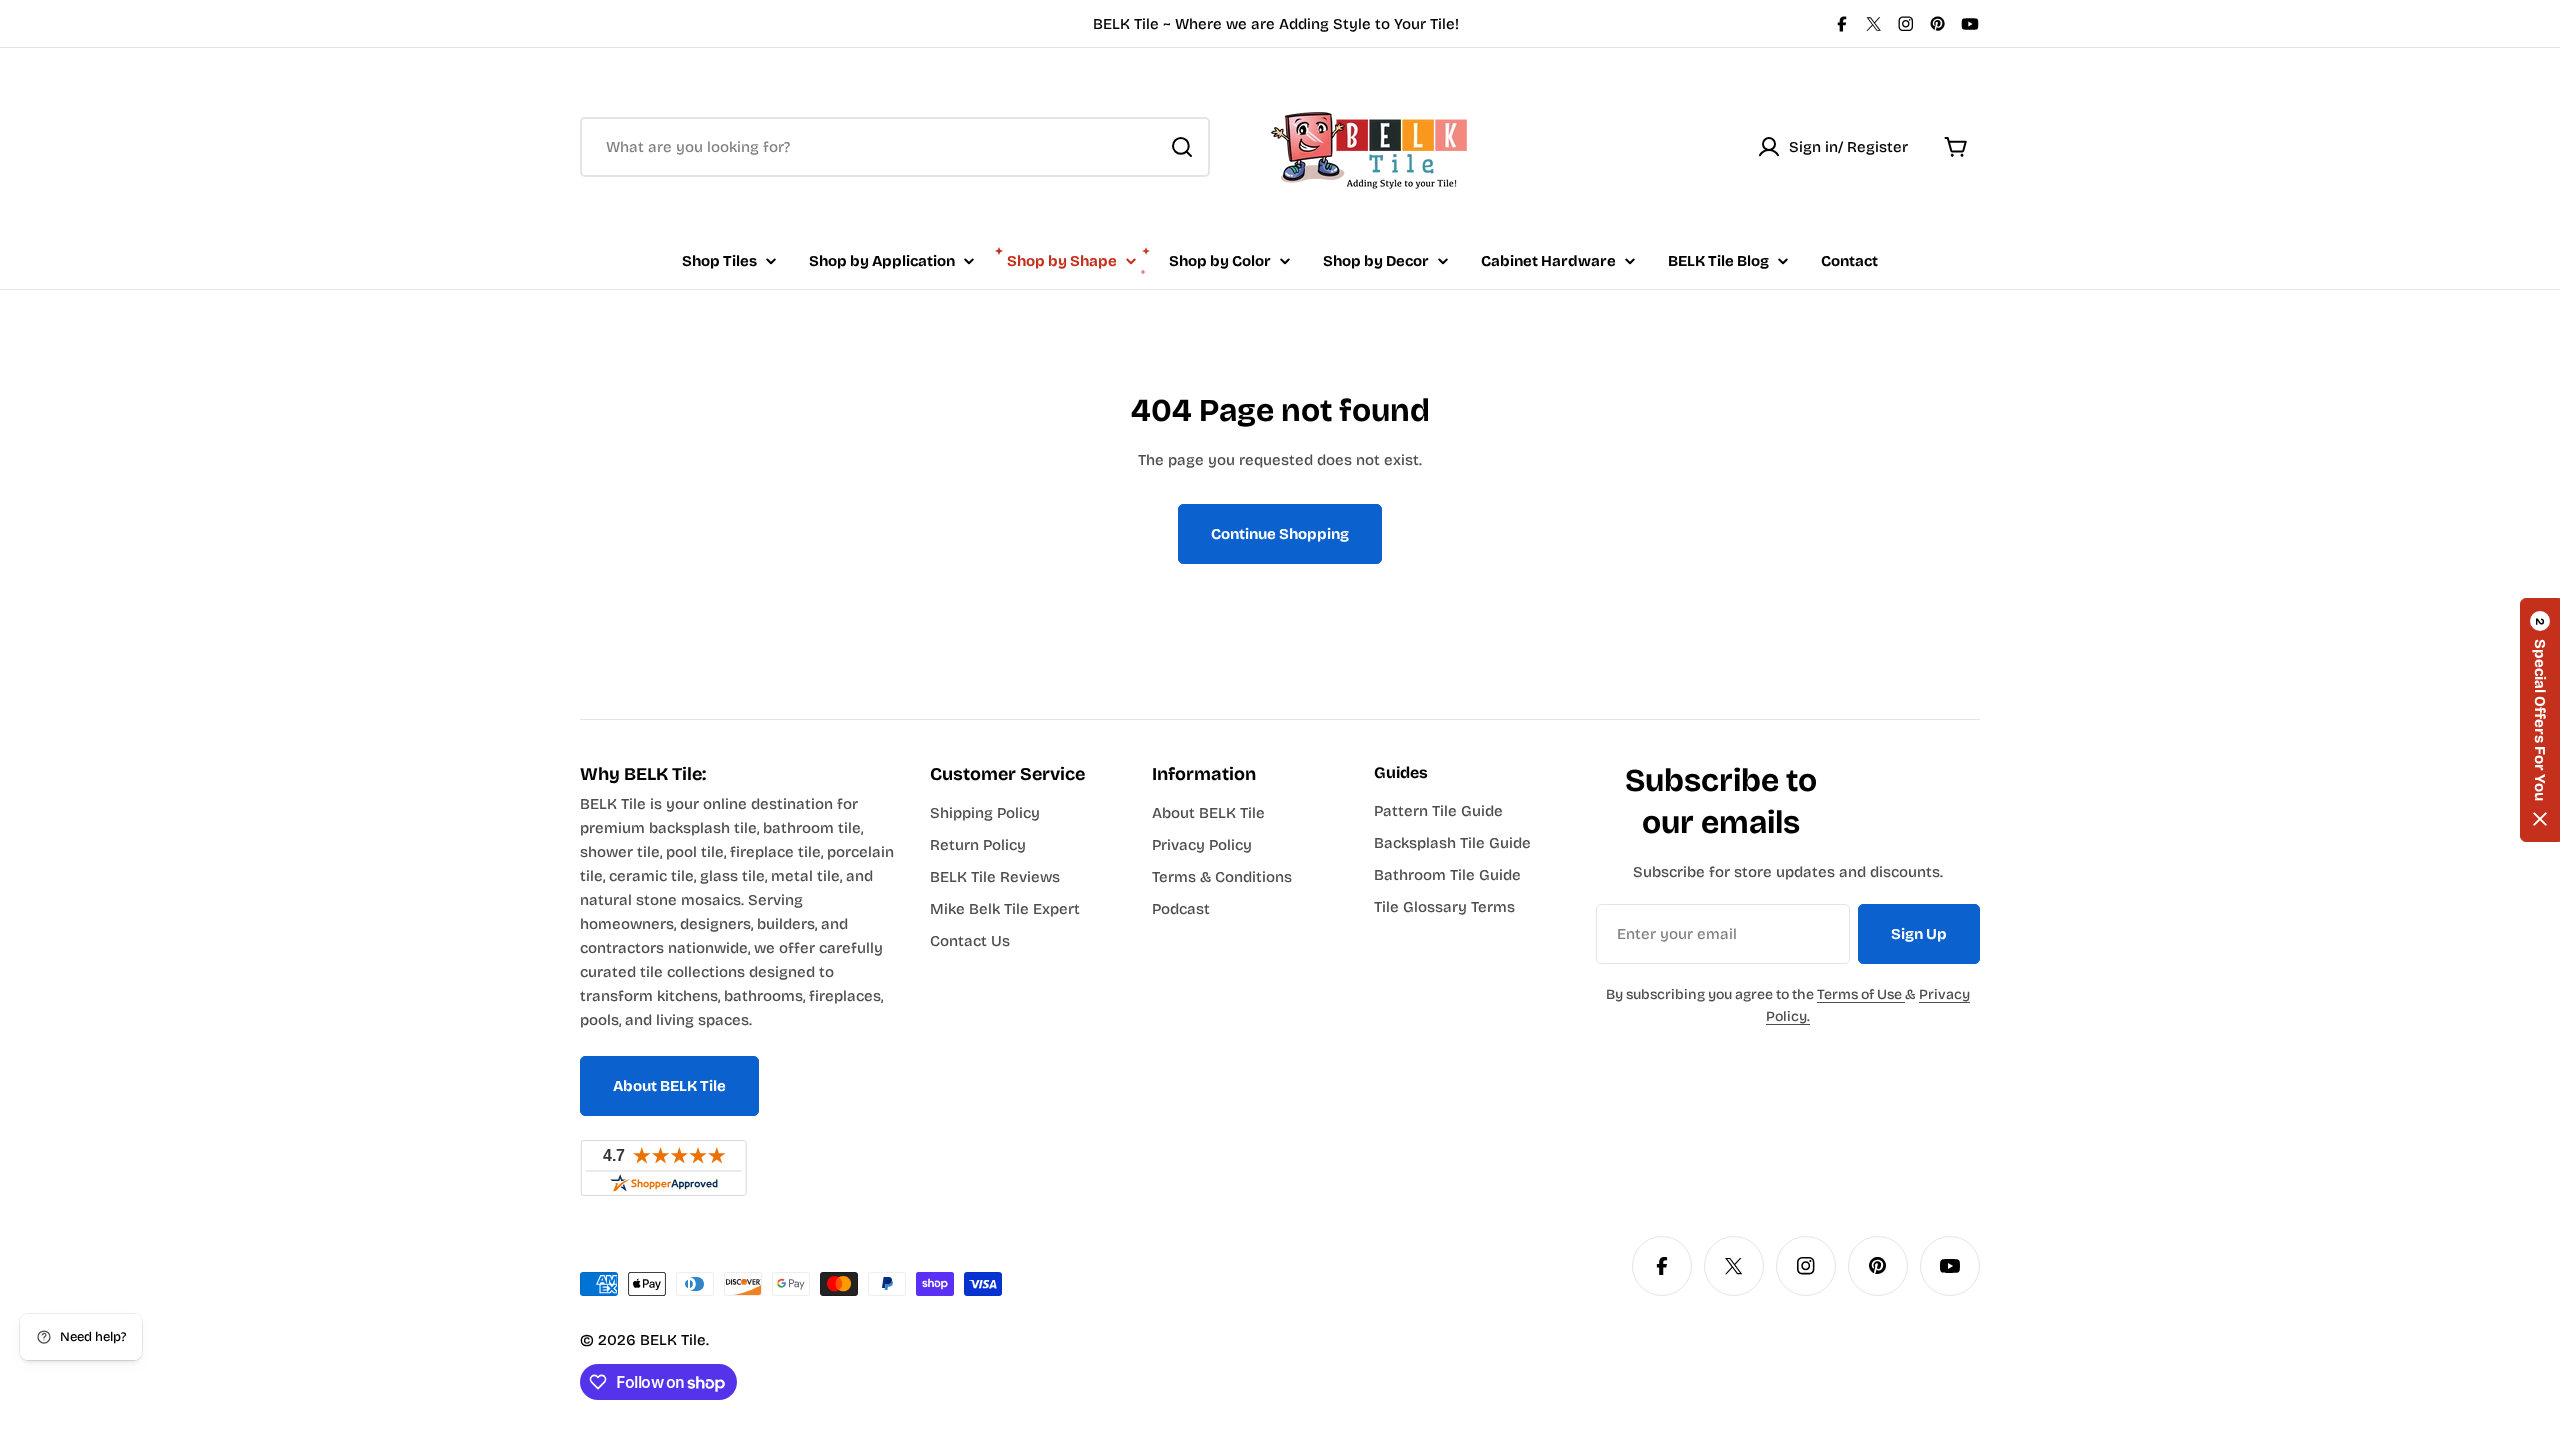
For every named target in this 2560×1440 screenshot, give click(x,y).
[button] (2540, 720)
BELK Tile (673, 1340)
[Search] (1182, 147)
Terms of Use (1861, 994)
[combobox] (895, 147)
